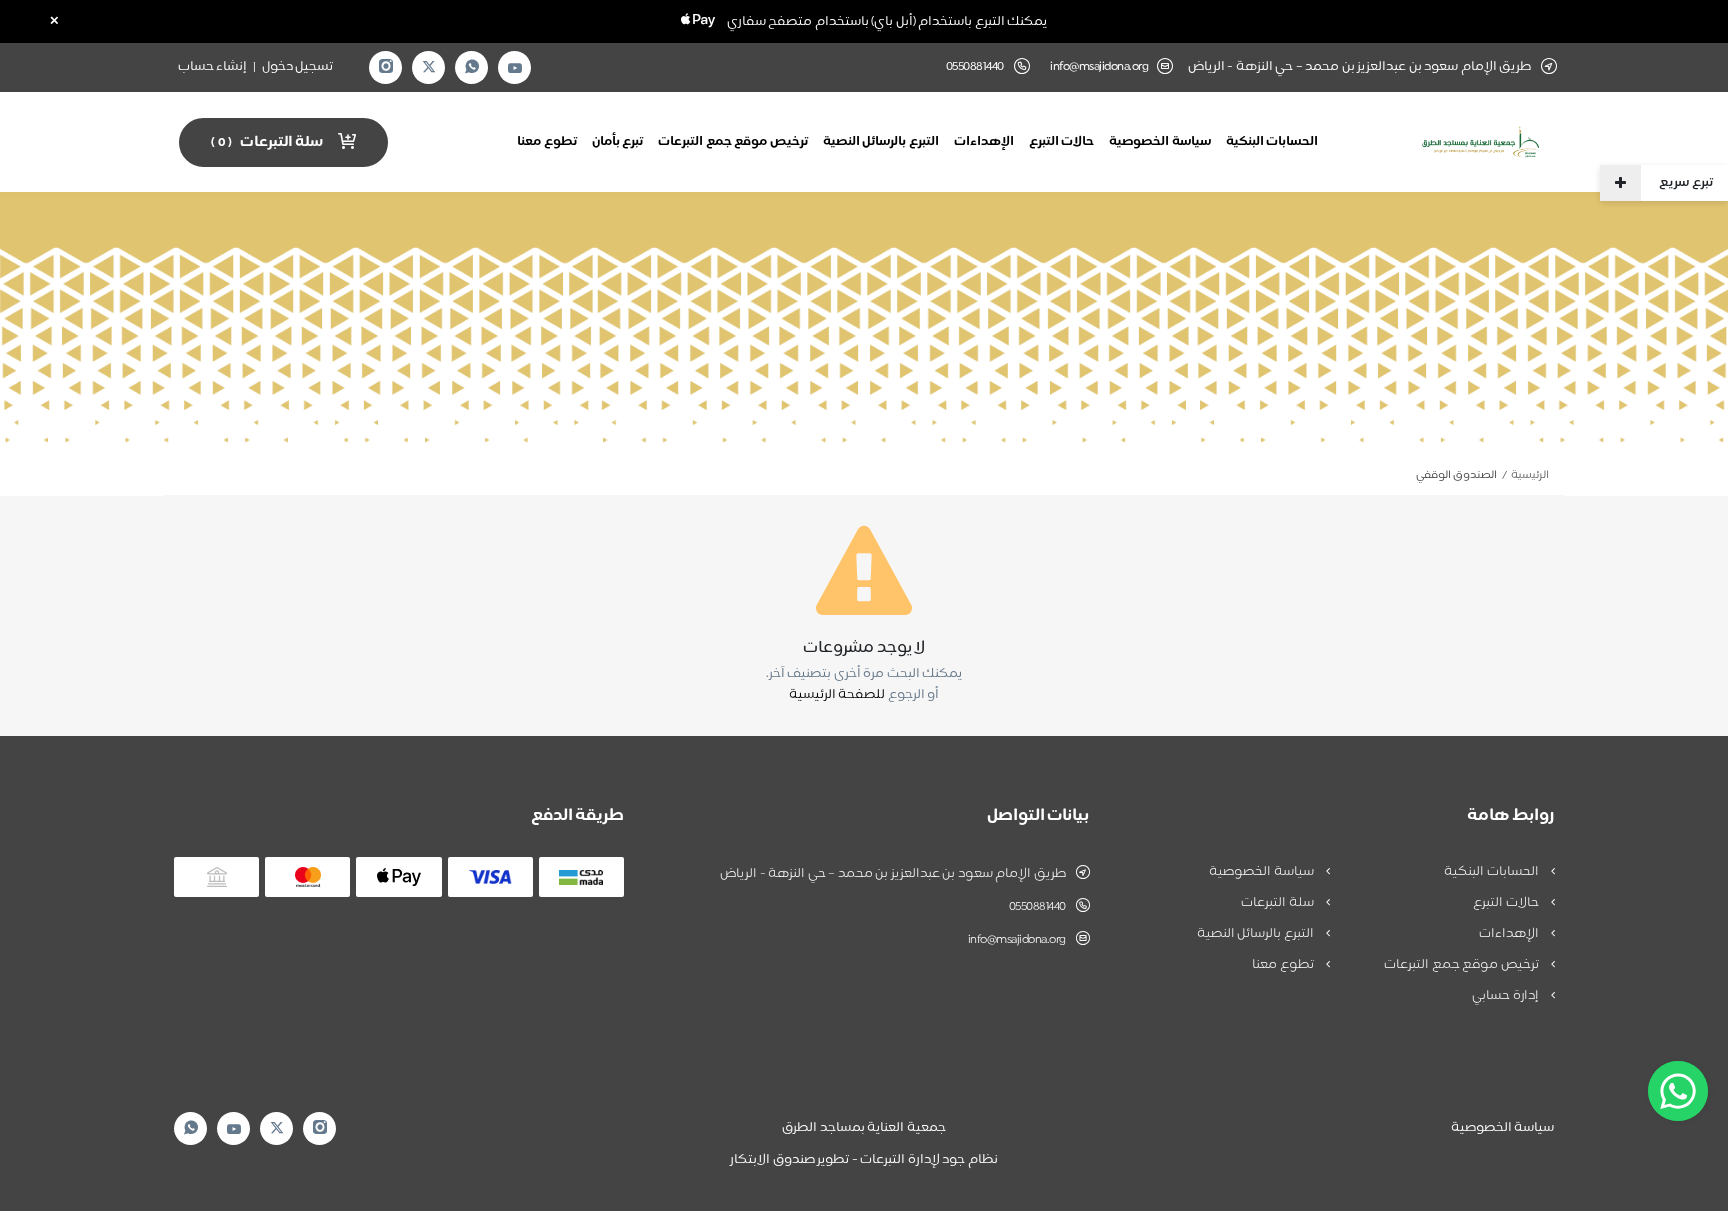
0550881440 (1037, 907)
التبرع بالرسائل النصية (881, 142)
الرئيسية (1530, 475)
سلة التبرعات (1278, 903)
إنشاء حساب (213, 67)
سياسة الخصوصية (1160, 142)
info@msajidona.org (1099, 67)
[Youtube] (515, 68)
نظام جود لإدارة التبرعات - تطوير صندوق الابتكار (864, 1160)
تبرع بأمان (618, 142)
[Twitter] (429, 67)
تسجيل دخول (298, 67)
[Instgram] (386, 67)
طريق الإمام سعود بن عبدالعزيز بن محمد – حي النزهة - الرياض (893, 874)
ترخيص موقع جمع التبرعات (733, 142)
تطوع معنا (547, 142)
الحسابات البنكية (1272, 142)
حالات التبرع (1062, 142)
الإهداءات (984, 142)
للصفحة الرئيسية (837, 695)
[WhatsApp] (472, 67)
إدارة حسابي (1506, 996)
